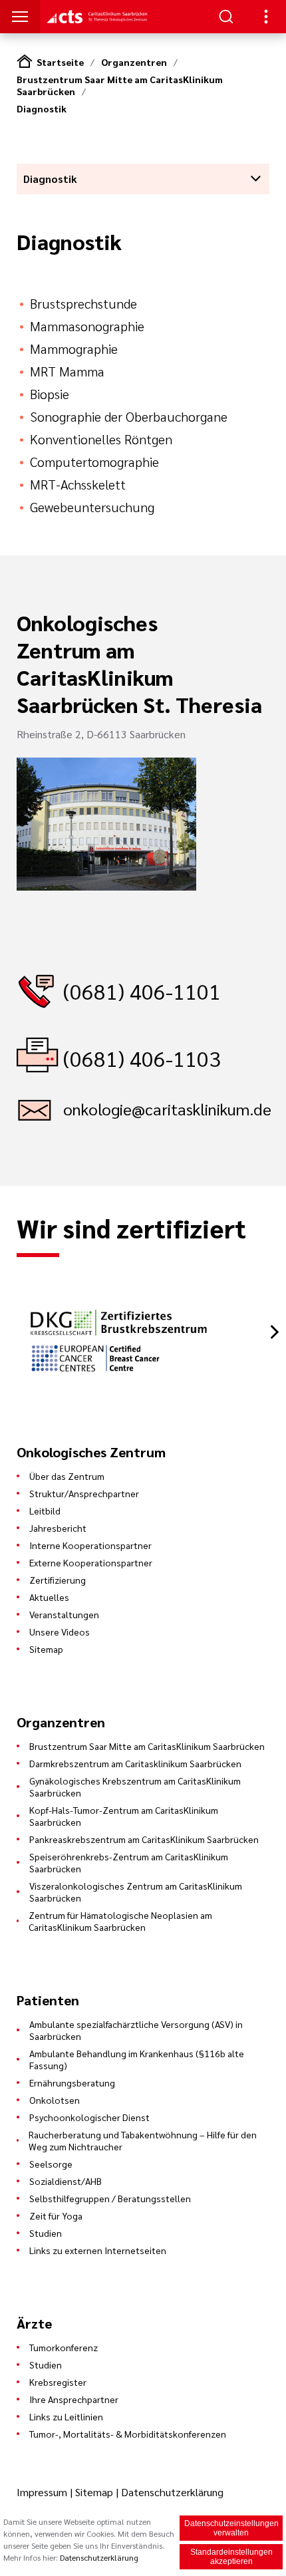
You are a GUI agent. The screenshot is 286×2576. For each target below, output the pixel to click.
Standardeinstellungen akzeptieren (231, 2557)
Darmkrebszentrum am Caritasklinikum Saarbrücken (135, 1763)
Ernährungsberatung (72, 2082)
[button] (274, 1332)
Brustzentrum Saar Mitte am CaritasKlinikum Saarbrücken (147, 1746)
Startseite (60, 62)
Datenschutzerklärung (172, 2492)
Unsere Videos (60, 1632)
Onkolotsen (55, 2100)
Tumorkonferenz (64, 2347)
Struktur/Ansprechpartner (84, 1493)
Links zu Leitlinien (66, 2416)
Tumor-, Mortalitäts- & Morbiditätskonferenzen (128, 2434)
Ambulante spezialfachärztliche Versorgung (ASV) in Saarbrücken (136, 2030)
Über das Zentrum (67, 1476)
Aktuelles (49, 1597)
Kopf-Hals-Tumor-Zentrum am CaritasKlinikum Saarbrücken (124, 1816)
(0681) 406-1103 (142, 1058)
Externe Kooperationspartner (91, 1562)
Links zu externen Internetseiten (98, 2250)
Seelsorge (51, 2164)
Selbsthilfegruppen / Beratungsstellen (110, 2198)
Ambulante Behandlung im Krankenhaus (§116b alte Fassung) (137, 2059)
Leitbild (45, 1510)
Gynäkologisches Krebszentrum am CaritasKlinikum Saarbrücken (135, 1787)
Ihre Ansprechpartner (74, 2399)
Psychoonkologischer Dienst (89, 2117)
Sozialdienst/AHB (66, 2181)
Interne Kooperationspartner (90, 1545)
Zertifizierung (58, 1580)
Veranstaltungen (64, 1614)
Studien (46, 2233)
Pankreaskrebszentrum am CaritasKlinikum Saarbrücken (144, 1839)
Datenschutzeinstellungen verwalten (231, 2528)
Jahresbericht (58, 1528)
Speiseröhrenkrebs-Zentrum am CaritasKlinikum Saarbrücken (129, 1862)
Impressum (43, 2492)
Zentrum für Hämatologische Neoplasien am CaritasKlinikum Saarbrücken (120, 1921)
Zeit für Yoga (56, 2216)
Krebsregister (58, 2382)
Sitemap (46, 1649)
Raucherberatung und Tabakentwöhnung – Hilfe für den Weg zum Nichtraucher (143, 2140)
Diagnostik (42, 108)
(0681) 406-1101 (142, 991)
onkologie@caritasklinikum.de (166, 1109)
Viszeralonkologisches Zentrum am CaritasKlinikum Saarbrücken (136, 1892)
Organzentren (134, 62)
